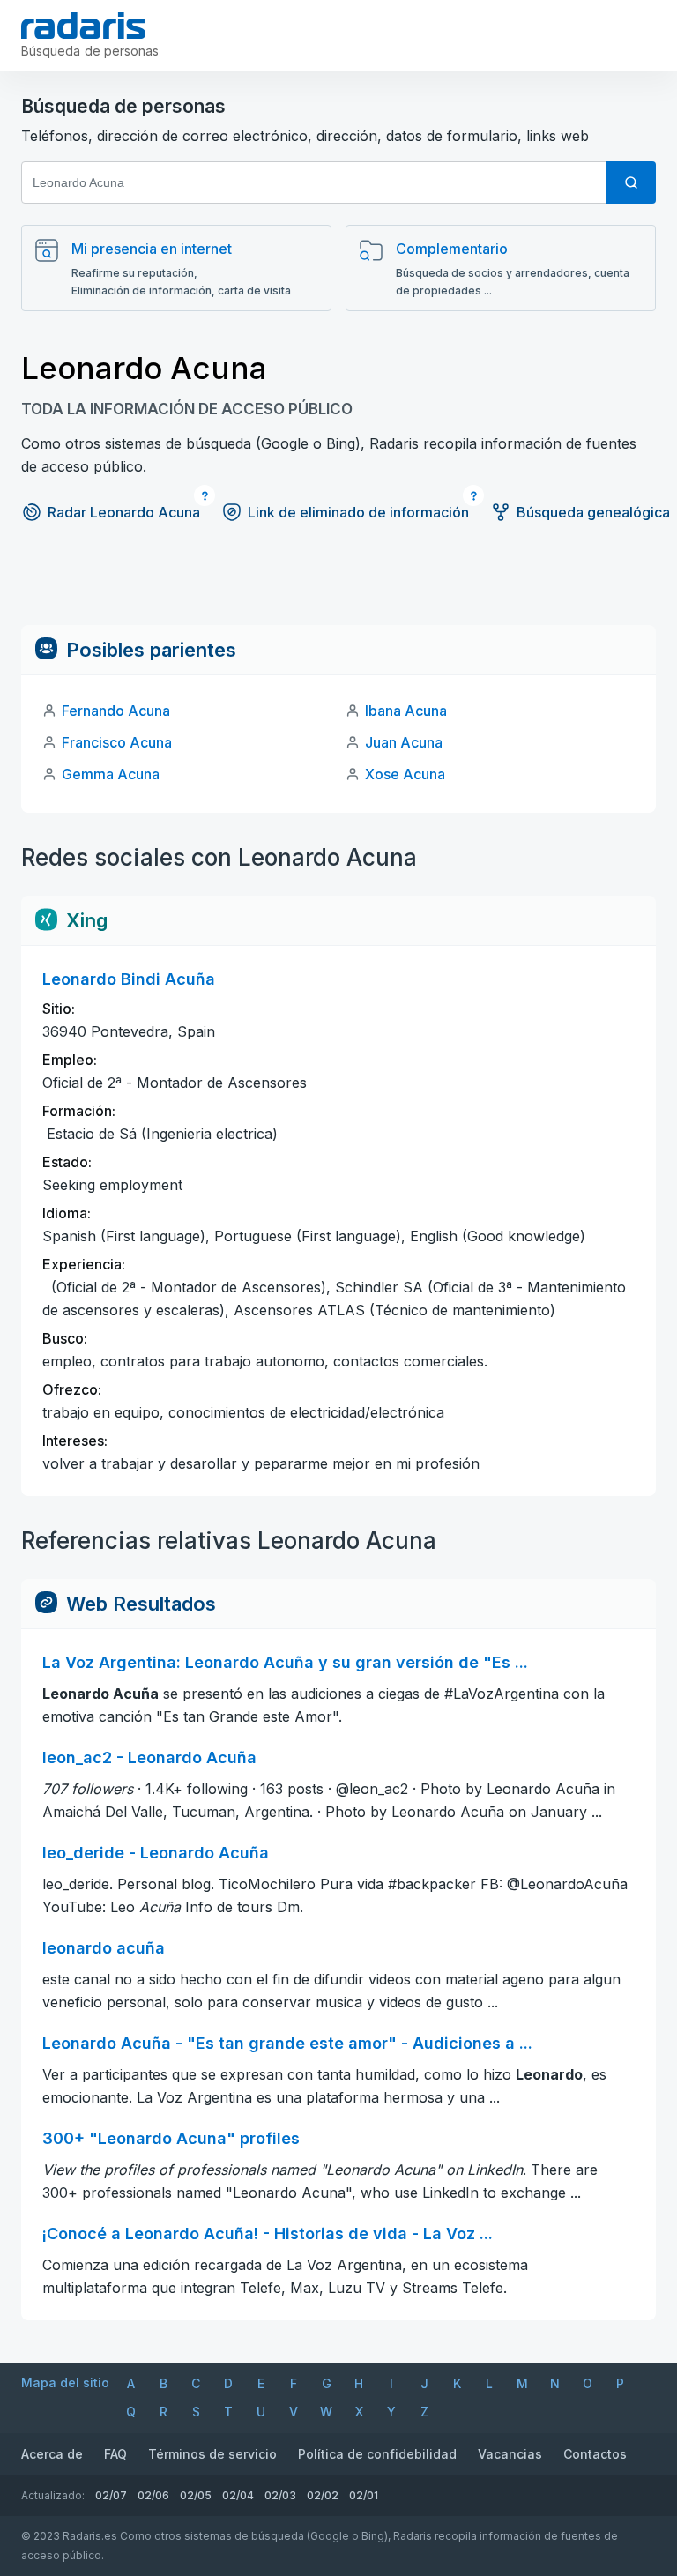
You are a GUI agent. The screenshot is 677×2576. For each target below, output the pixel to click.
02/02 (323, 2495)
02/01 (364, 2495)
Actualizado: (53, 2495)
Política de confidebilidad (377, 2454)
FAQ (115, 2454)
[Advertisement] (338, 585)
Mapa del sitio (65, 2382)
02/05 (196, 2495)
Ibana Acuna (406, 711)
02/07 (111, 2495)
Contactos (595, 2454)
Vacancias (510, 2454)
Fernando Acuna (116, 711)
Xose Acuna (405, 774)
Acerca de (52, 2454)
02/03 (280, 2495)
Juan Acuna (404, 742)
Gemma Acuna (111, 774)
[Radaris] (83, 26)
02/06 (153, 2495)
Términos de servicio (212, 2454)
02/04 (238, 2495)
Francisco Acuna (117, 742)
